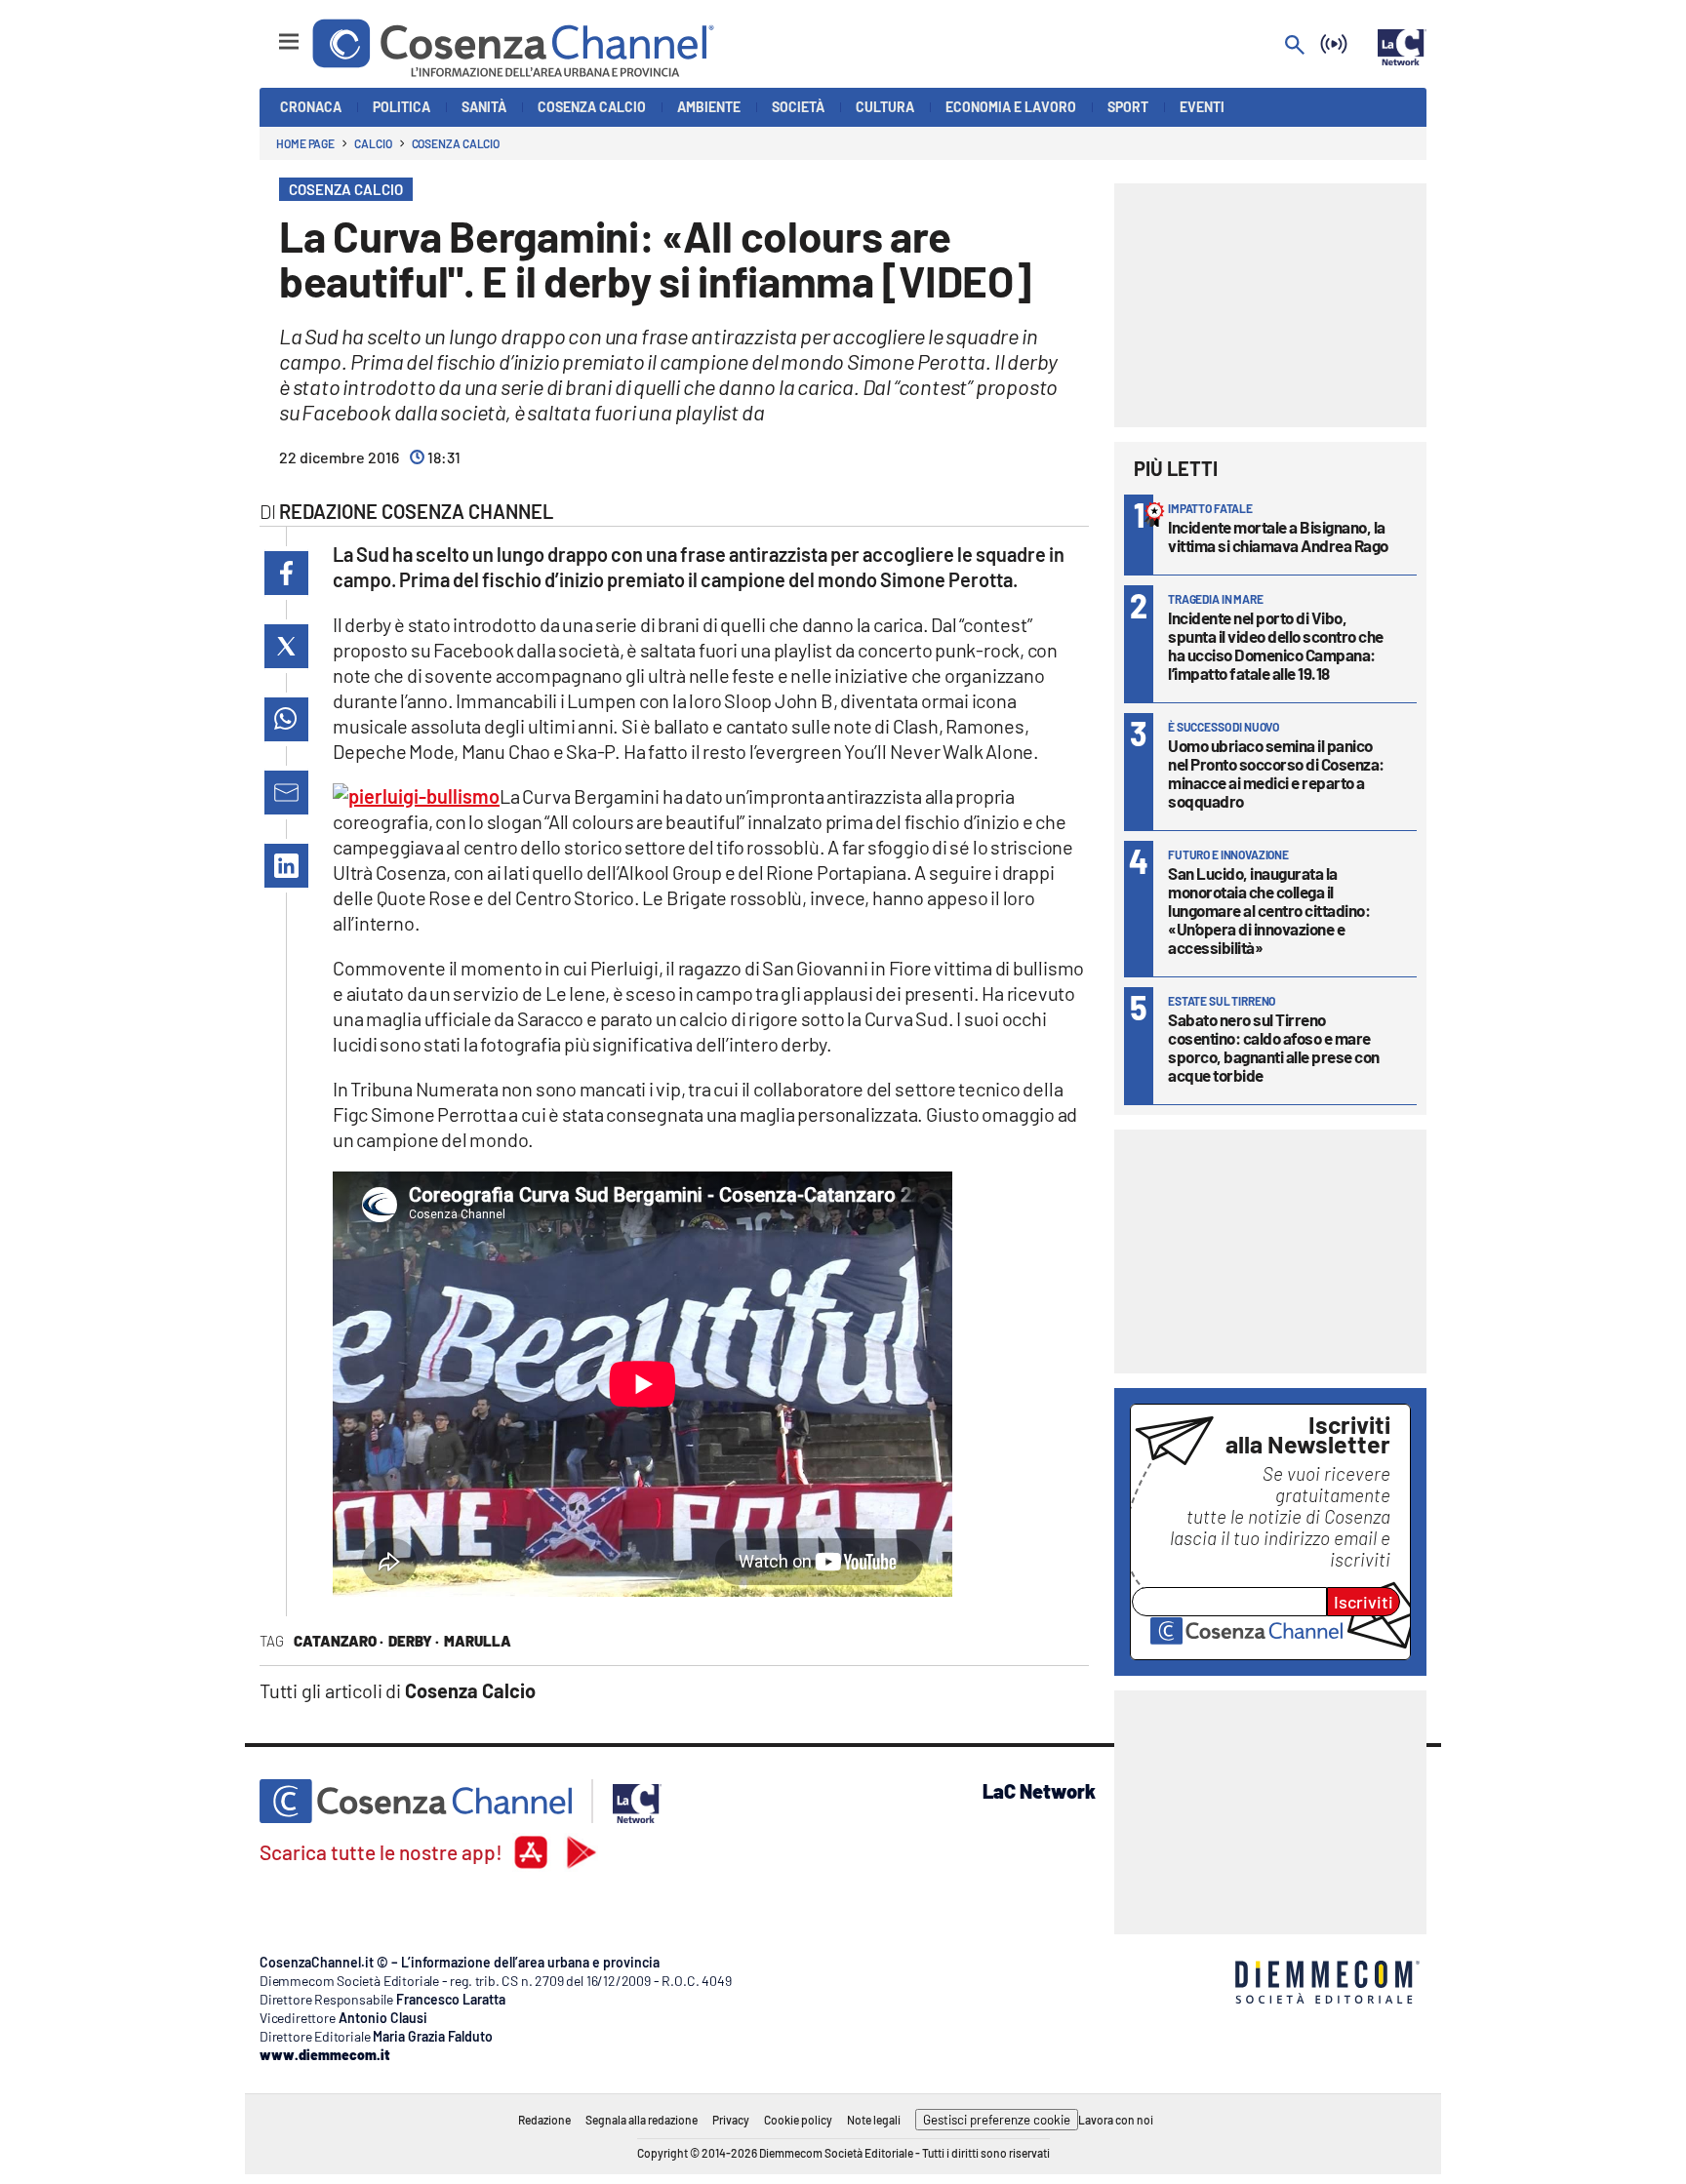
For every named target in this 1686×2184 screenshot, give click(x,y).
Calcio (373, 143)
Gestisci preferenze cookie (997, 2120)
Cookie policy (798, 2120)
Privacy (731, 2120)
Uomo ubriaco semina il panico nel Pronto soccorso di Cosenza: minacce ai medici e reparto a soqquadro (1276, 773)
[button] (286, 573)
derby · (414, 1641)
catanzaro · (339, 1641)
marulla (478, 1641)
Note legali (874, 2120)
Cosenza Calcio (456, 143)
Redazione (544, 2120)
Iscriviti (1364, 1602)
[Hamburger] (271, 33)
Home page (305, 143)
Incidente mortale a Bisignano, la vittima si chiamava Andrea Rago (1278, 536)
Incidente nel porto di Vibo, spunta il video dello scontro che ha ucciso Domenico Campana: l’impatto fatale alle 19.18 (1276, 645)
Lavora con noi (1116, 2120)
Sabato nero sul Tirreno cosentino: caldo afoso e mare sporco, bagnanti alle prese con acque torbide (1274, 1047)
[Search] (1295, 46)
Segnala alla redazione (642, 2120)
